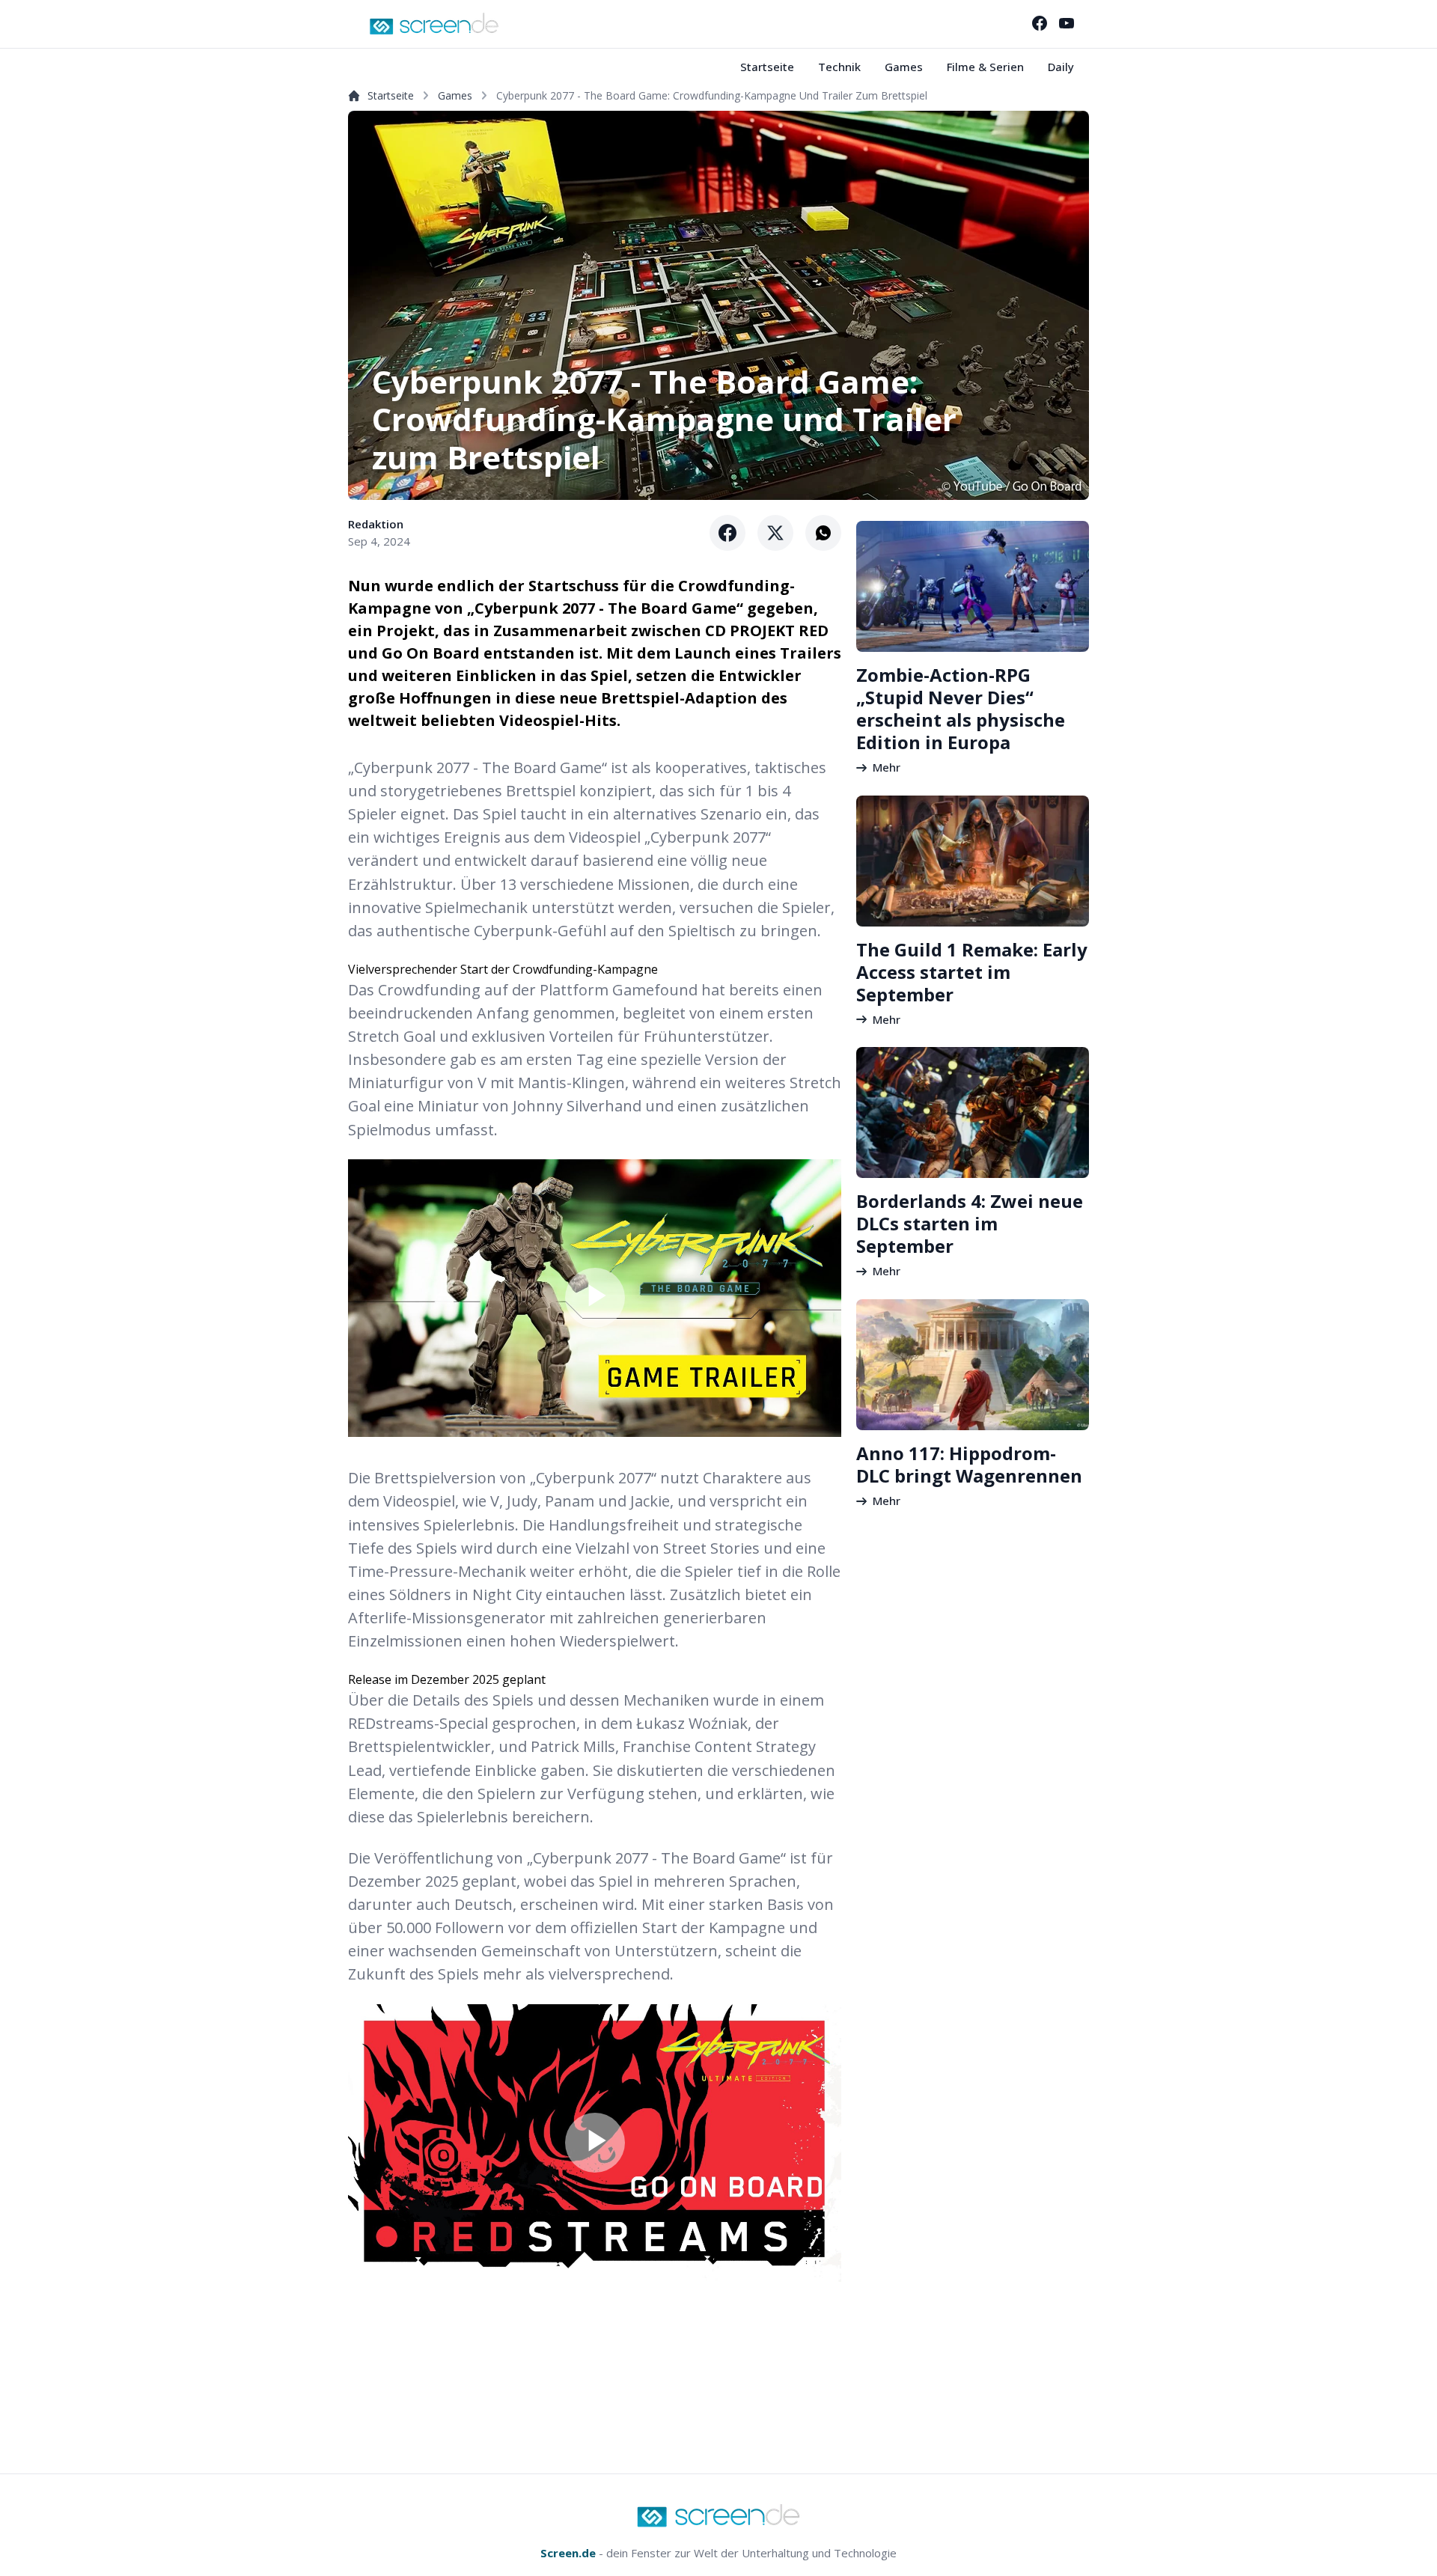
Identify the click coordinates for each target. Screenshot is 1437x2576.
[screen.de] (434, 24)
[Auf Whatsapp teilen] (823, 533)
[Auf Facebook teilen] (727, 533)
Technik (839, 67)
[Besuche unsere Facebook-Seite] (1040, 23)
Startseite (767, 67)
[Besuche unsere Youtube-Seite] (1067, 23)
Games (904, 67)
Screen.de (568, 2553)
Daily (1061, 67)
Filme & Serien (985, 67)
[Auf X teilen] (775, 533)
